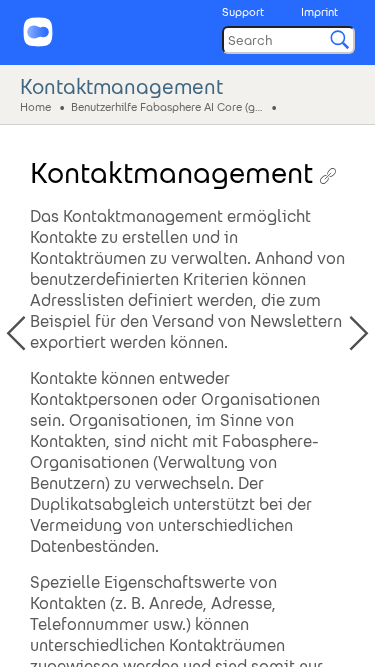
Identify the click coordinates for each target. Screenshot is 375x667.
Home (35, 106)
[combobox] (288, 40)
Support (243, 12)
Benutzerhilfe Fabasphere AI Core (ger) (169, 106)
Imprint (319, 12)
